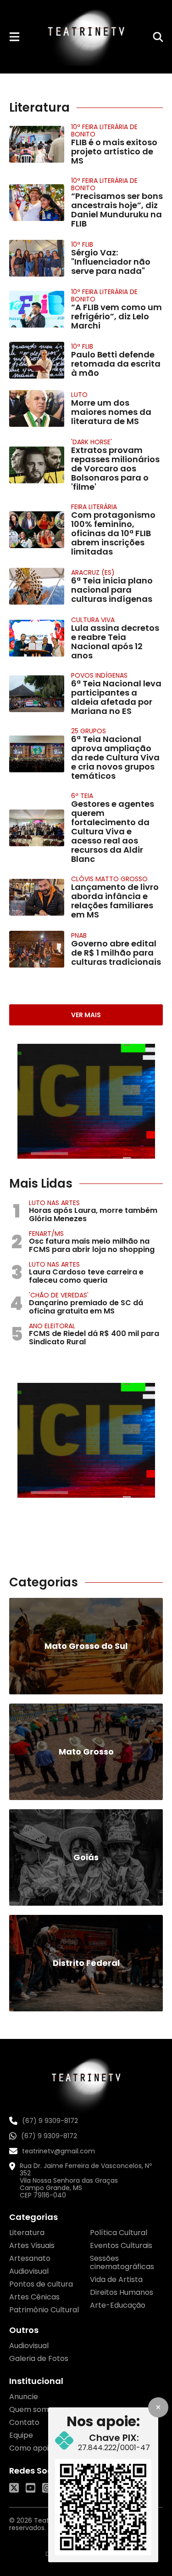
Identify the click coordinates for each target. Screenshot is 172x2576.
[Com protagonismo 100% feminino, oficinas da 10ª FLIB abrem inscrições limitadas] (37, 530)
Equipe (21, 2435)
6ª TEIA (82, 796)
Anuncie (24, 2397)
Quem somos (33, 2409)
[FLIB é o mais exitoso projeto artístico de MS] (37, 144)
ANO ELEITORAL (52, 1326)
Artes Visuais (32, 2245)
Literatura (27, 2233)
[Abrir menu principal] (14, 37)
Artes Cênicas (34, 2297)
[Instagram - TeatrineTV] (47, 2488)
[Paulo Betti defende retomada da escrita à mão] (37, 360)
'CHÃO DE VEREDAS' (59, 1295)
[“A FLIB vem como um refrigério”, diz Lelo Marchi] (37, 309)
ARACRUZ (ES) (93, 572)
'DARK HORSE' (92, 442)
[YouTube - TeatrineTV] (31, 2488)
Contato (24, 2422)
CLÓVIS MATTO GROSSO (109, 879)
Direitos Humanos (122, 2292)
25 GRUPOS (89, 731)
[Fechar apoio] (158, 2407)
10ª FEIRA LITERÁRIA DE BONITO (104, 130)
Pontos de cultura (41, 2284)
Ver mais (86, 1015)
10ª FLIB (82, 244)
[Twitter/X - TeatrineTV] (14, 2488)
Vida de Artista (116, 2279)
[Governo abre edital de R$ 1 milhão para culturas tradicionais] (37, 949)
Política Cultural (119, 2233)
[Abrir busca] (158, 37)
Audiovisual (29, 2271)
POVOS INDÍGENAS (99, 675)
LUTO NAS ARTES (54, 1203)
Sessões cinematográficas (122, 2262)
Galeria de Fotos (39, 2358)
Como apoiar (33, 2448)
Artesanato (30, 2258)
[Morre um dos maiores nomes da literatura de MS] (37, 408)
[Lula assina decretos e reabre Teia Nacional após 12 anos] (37, 638)
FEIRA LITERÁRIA (94, 507)
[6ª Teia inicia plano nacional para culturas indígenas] (37, 586)
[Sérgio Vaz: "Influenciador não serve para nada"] (37, 258)
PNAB (79, 935)
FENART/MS (46, 1234)
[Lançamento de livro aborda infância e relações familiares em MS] (37, 897)
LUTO (79, 395)
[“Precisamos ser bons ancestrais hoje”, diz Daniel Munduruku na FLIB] (37, 203)
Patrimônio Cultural (44, 2310)
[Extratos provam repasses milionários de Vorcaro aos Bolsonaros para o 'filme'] (37, 465)
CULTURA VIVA (93, 620)
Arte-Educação (118, 2305)
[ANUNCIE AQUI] (86, 1101)
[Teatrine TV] (86, 37)
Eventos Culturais (121, 2245)
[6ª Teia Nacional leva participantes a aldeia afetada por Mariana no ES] (37, 694)
